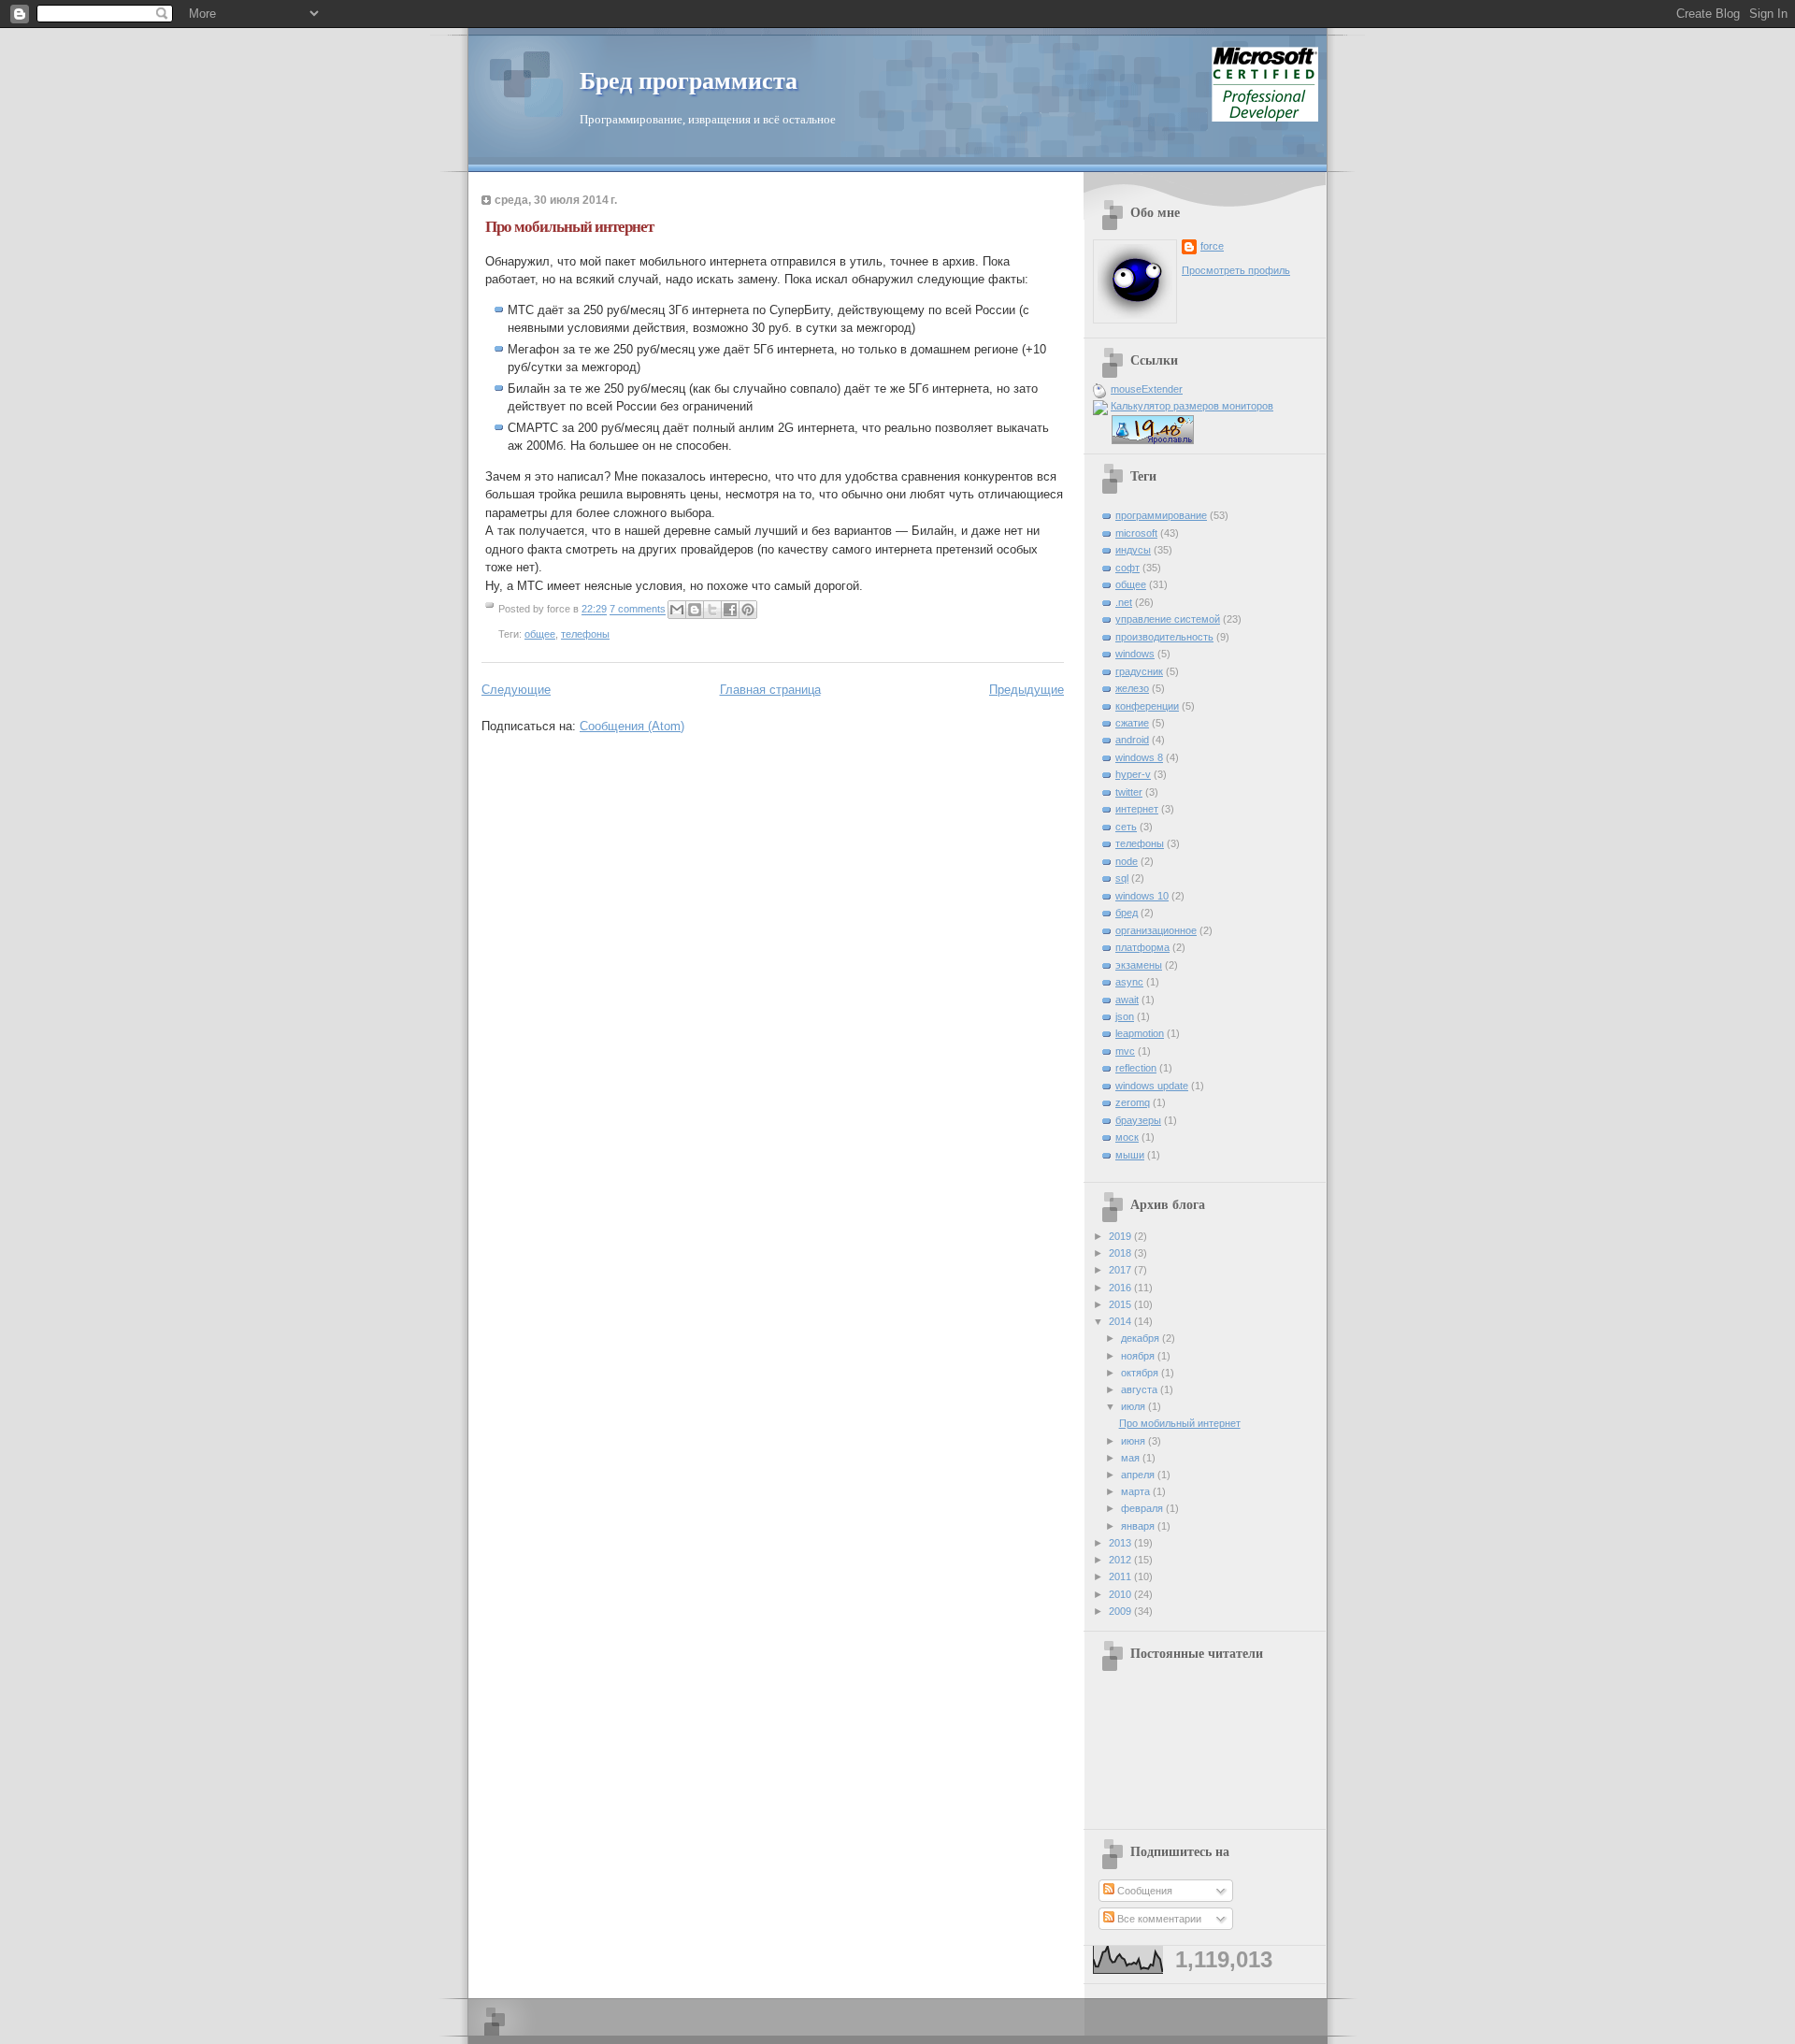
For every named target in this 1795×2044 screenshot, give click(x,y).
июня (1134, 1441)
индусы (1133, 550)
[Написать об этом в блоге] (695, 610)
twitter (1129, 792)
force (1212, 246)
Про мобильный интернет (569, 227)
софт (1127, 568)
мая (1132, 1458)
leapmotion (1140, 1033)
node (1127, 861)
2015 (1121, 1304)
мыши (1130, 1155)
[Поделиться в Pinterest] (748, 610)
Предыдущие (1027, 690)
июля (1134, 1406)
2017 (1121, 1270)
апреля (1139, 1475)
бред (1127, 913)
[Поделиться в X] (712, 610)
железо (1132, 688)
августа (1141, 1389)
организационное (1156, 930)
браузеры (1138, 1120)
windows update (1152, 1086)
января (1139, 1526)
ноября (1139, 1356)
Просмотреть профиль (1236, 270)
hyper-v (1133, 774)
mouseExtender (1147, 389)
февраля (1143, 1508)
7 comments (638, 610)
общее (540, 634)
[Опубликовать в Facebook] (730, 610)
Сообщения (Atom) (632, 726)
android (1132, 740)
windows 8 (1139, 757)
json (1125, 1016)
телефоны (585, 634)
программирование (1161, 515)
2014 (1121, 1321)
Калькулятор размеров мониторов (1192, 406)
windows (1135, 654)
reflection (1136, 1068)
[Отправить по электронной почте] (677, 610)
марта (1137, 1491)
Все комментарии (1158, 1919)
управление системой (1168, 619)
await (1127, 1000)
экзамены (1139, 965)
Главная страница (770, 690)
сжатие (1132, 723)
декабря (1142, 1338)
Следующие (516, 690)
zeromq (1133, 1102)
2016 (1121, 1288)
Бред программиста (689, 81)
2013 (1121, 1543)
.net (1124, 602)
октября (1141, 1373)
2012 (1121, 1560)
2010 (1121, 1594)
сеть (1126, 827)
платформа (1142, 947)
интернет (1137, 809)
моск (1127, 1137)
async (1129, 982)
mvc (1125, 1051)
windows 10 (1142, 896)
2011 (1121, 1576)
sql (1122, 878)
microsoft (1136, 533)
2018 (1121, 1253)
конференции (1147, 706)
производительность (1164, 637)
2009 (1121, 1611)
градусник (1139, 671)
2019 (1121, 1236)
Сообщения (1143, 1891)
